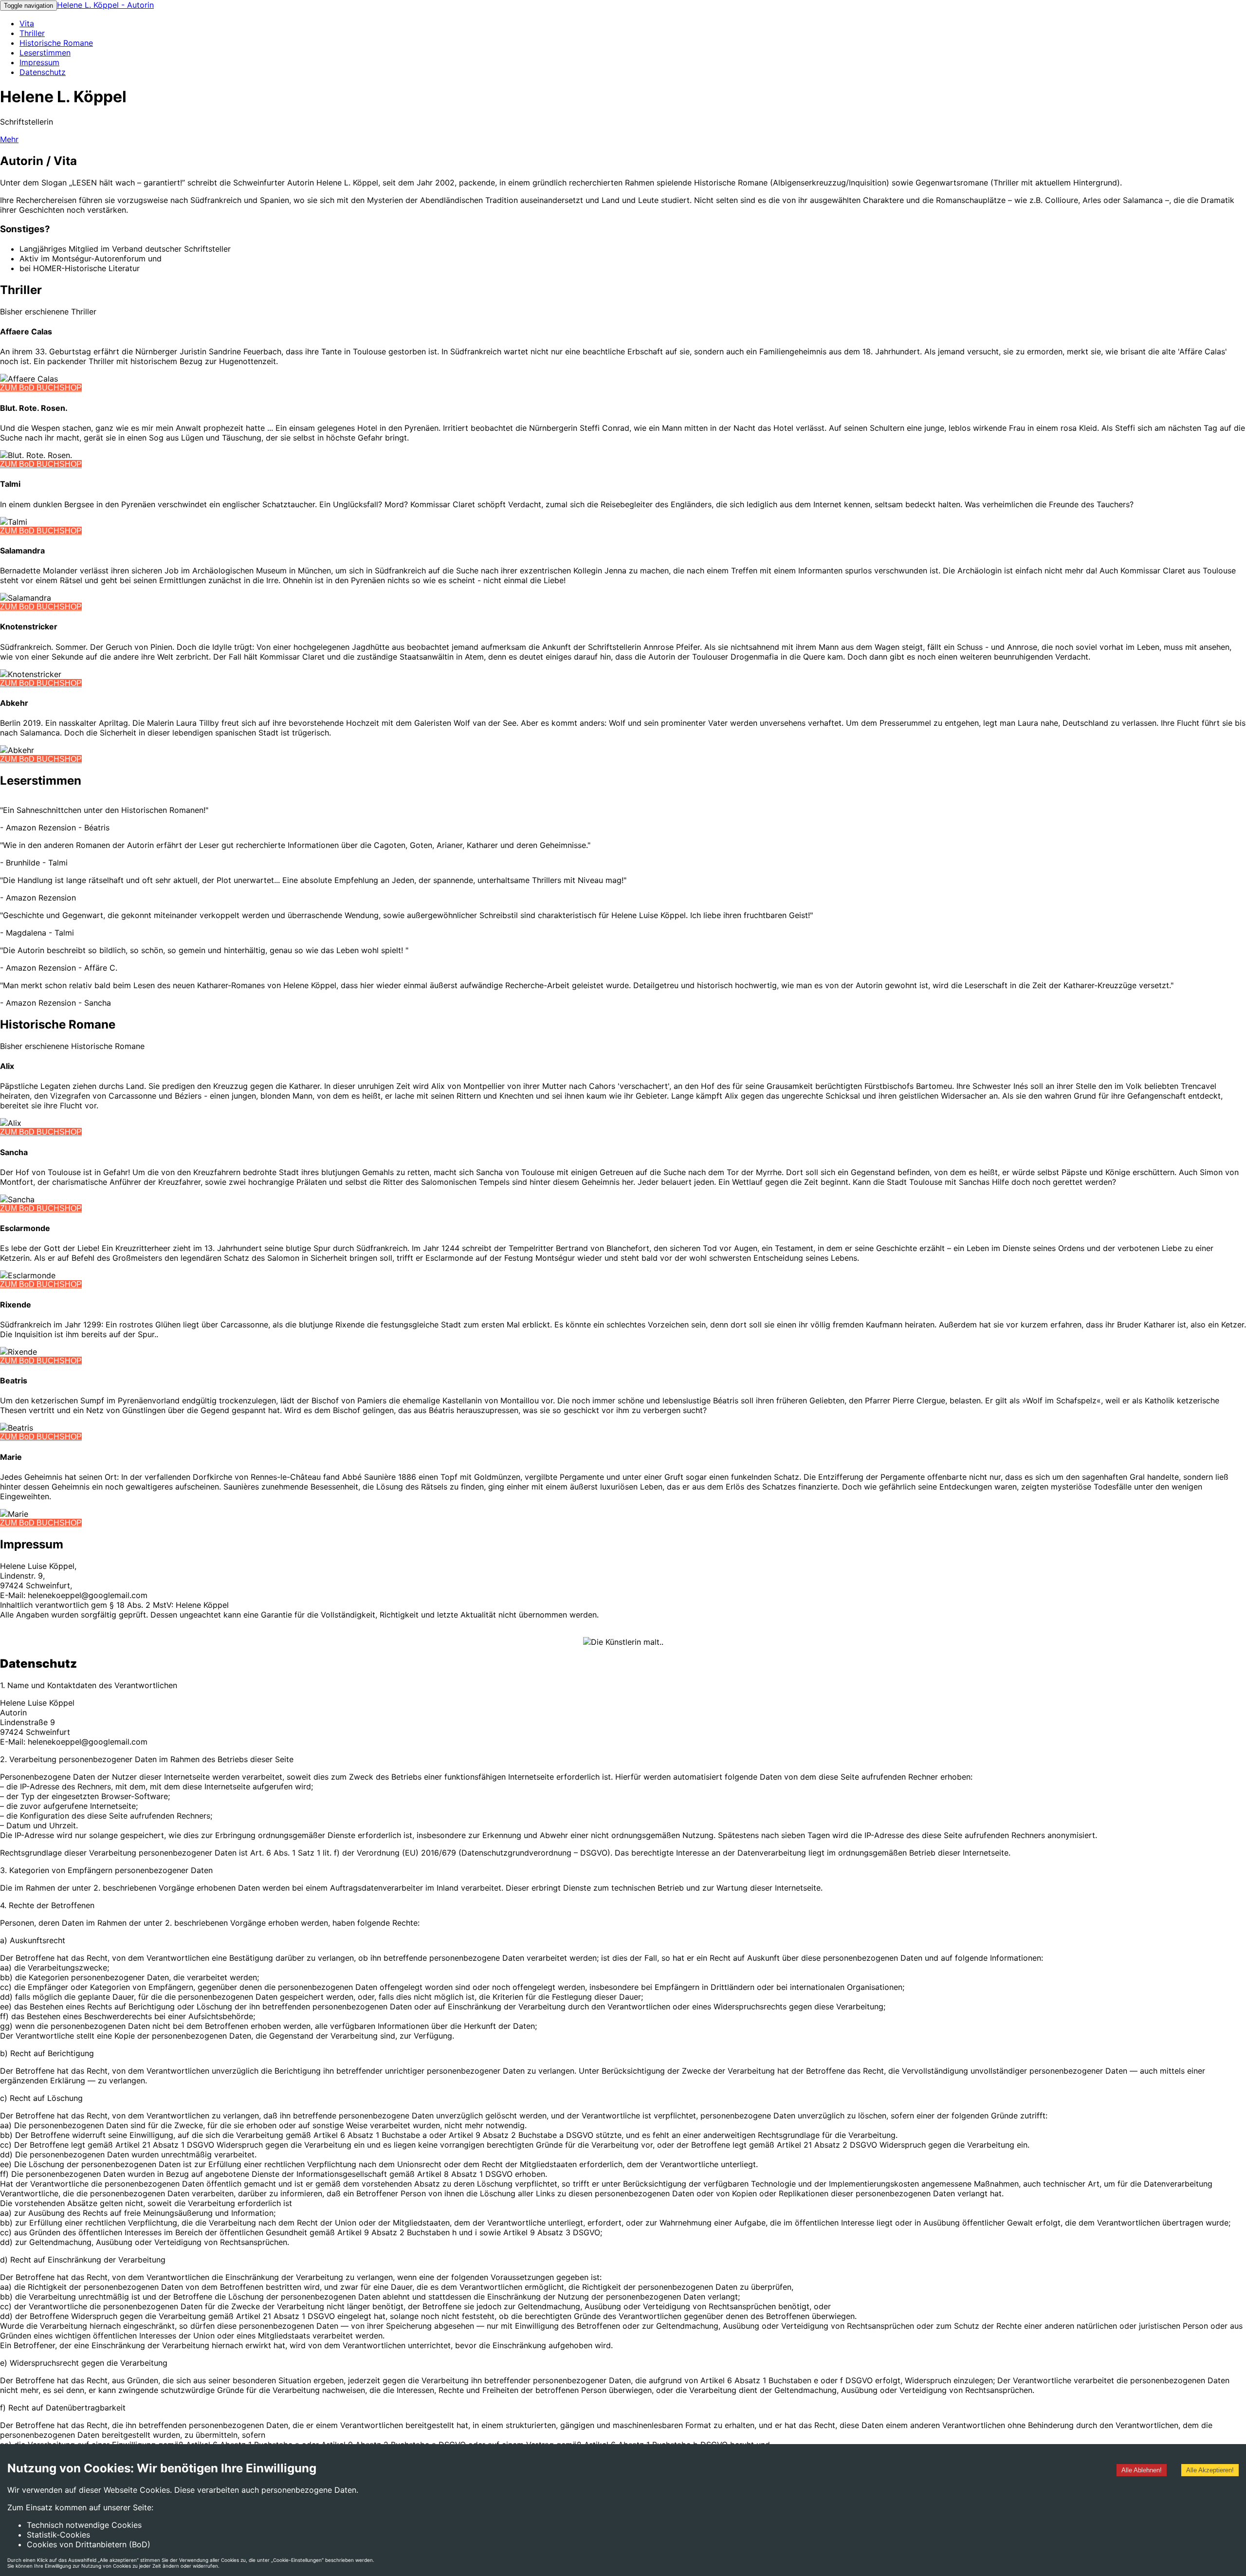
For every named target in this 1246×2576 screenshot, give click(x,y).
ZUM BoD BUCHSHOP (41, 388)
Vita (27, 23)
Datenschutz (43, 72)
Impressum (39, 62)
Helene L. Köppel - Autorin (105, 5)
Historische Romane (56, 43)
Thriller (32, 33)
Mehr (9, 139)
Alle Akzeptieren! (1210, 2470)
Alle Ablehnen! (1142, 2470)
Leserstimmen (45, 53)
